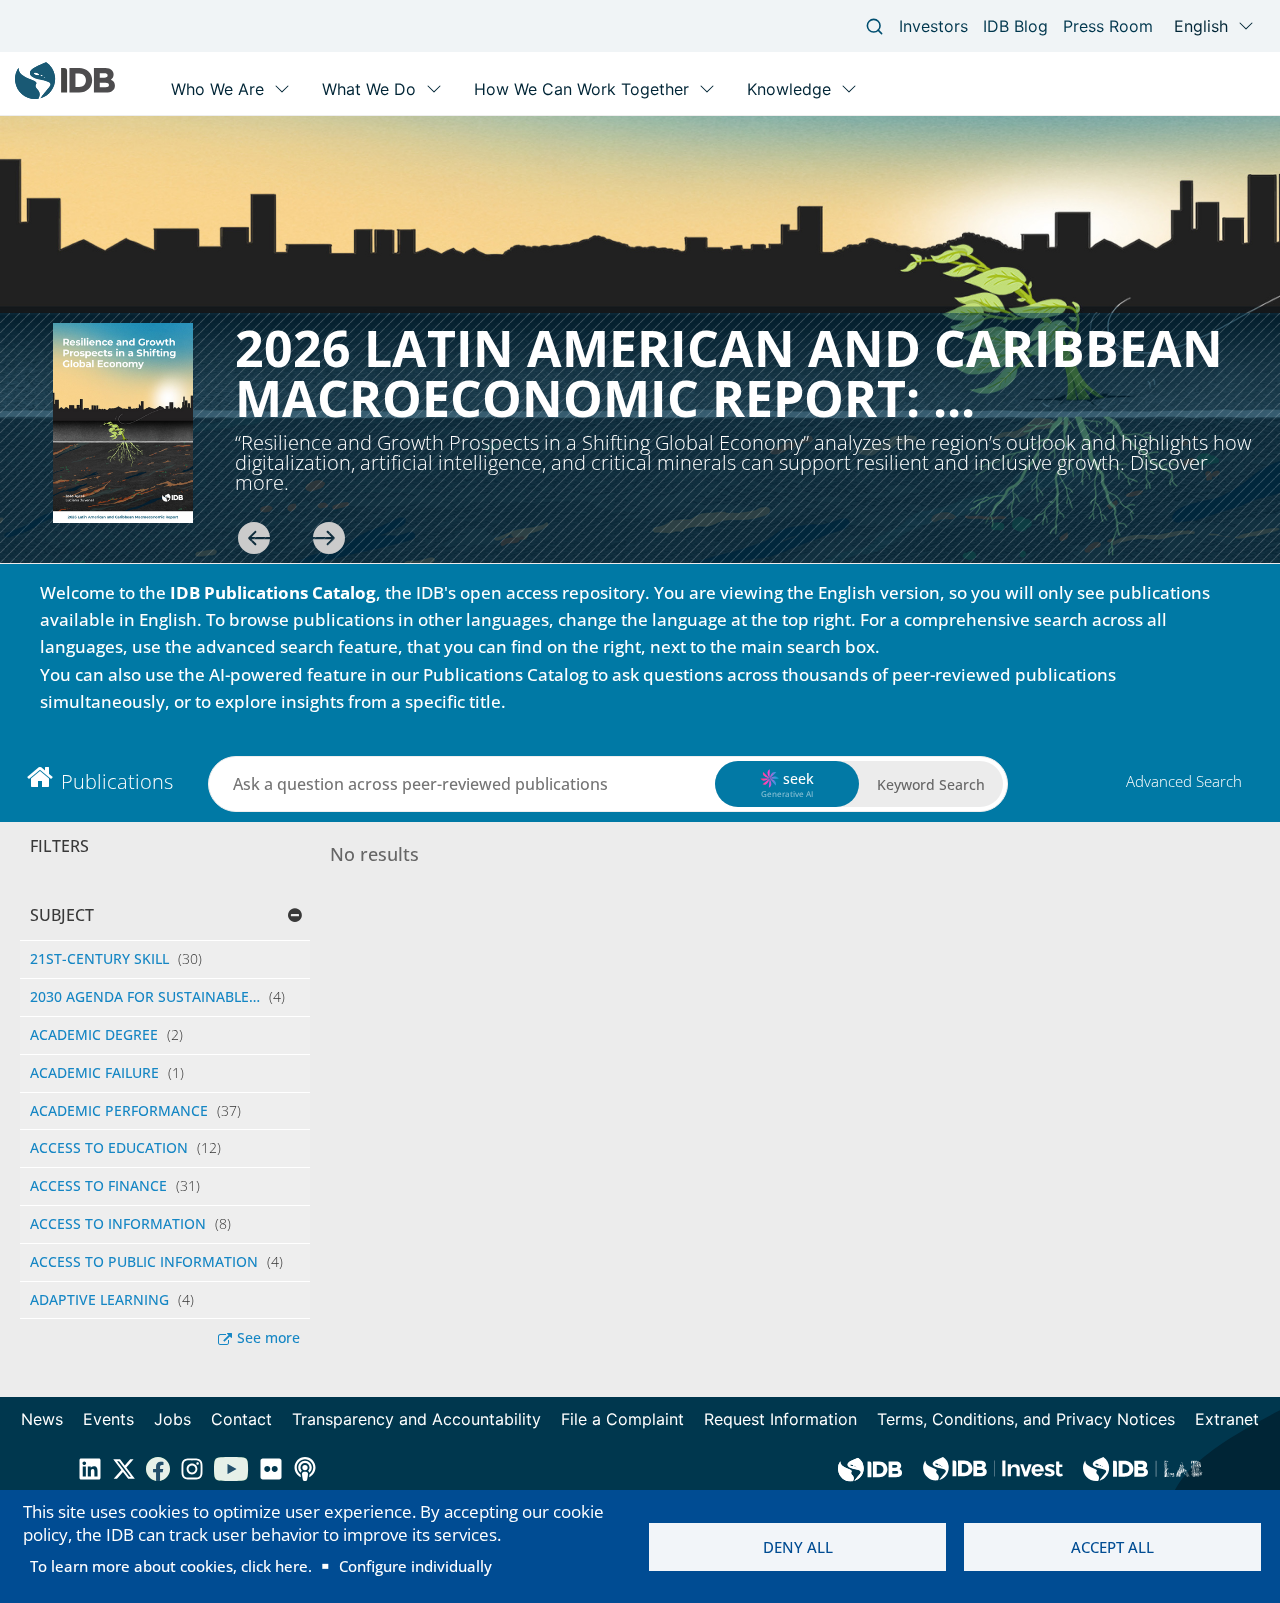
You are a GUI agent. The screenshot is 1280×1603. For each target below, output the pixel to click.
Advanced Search (1184, 781)
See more (268, 1337)
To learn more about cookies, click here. (171, 1566)
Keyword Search (931, 784)
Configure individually (415, 1566)
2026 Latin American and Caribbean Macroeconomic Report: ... (729, 373)
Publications (117, 781)
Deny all (798, 1547)
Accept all (1112, 1547)
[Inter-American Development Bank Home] (65, 94)
